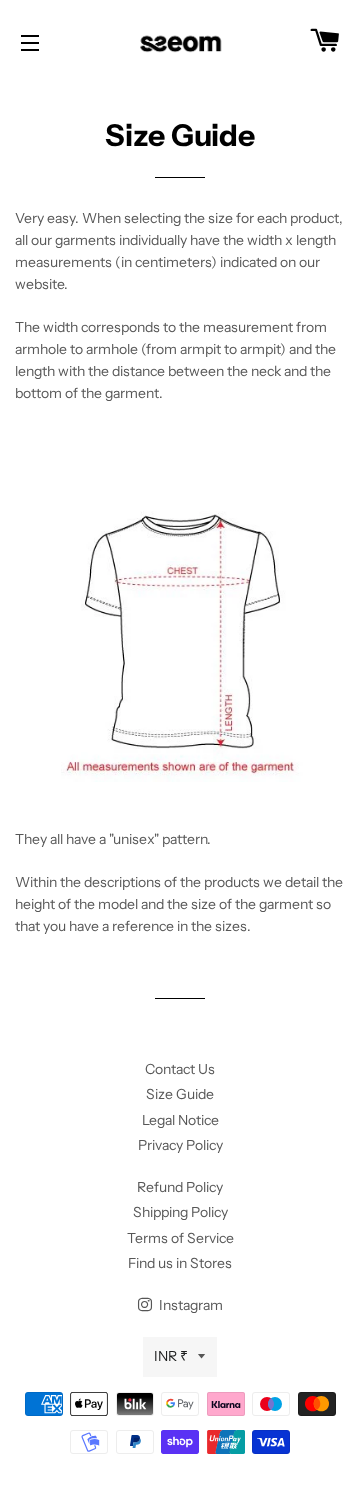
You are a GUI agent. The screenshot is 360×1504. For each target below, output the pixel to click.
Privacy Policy (180, 1145)
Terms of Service (180, 1238)
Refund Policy (180, 1187)
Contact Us (180, 1069)
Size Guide (180, 1094)
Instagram (189, 1305)
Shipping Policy (180, 1212)
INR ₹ (171, 1356)
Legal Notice (180, 1120)
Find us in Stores (180, 1263)
